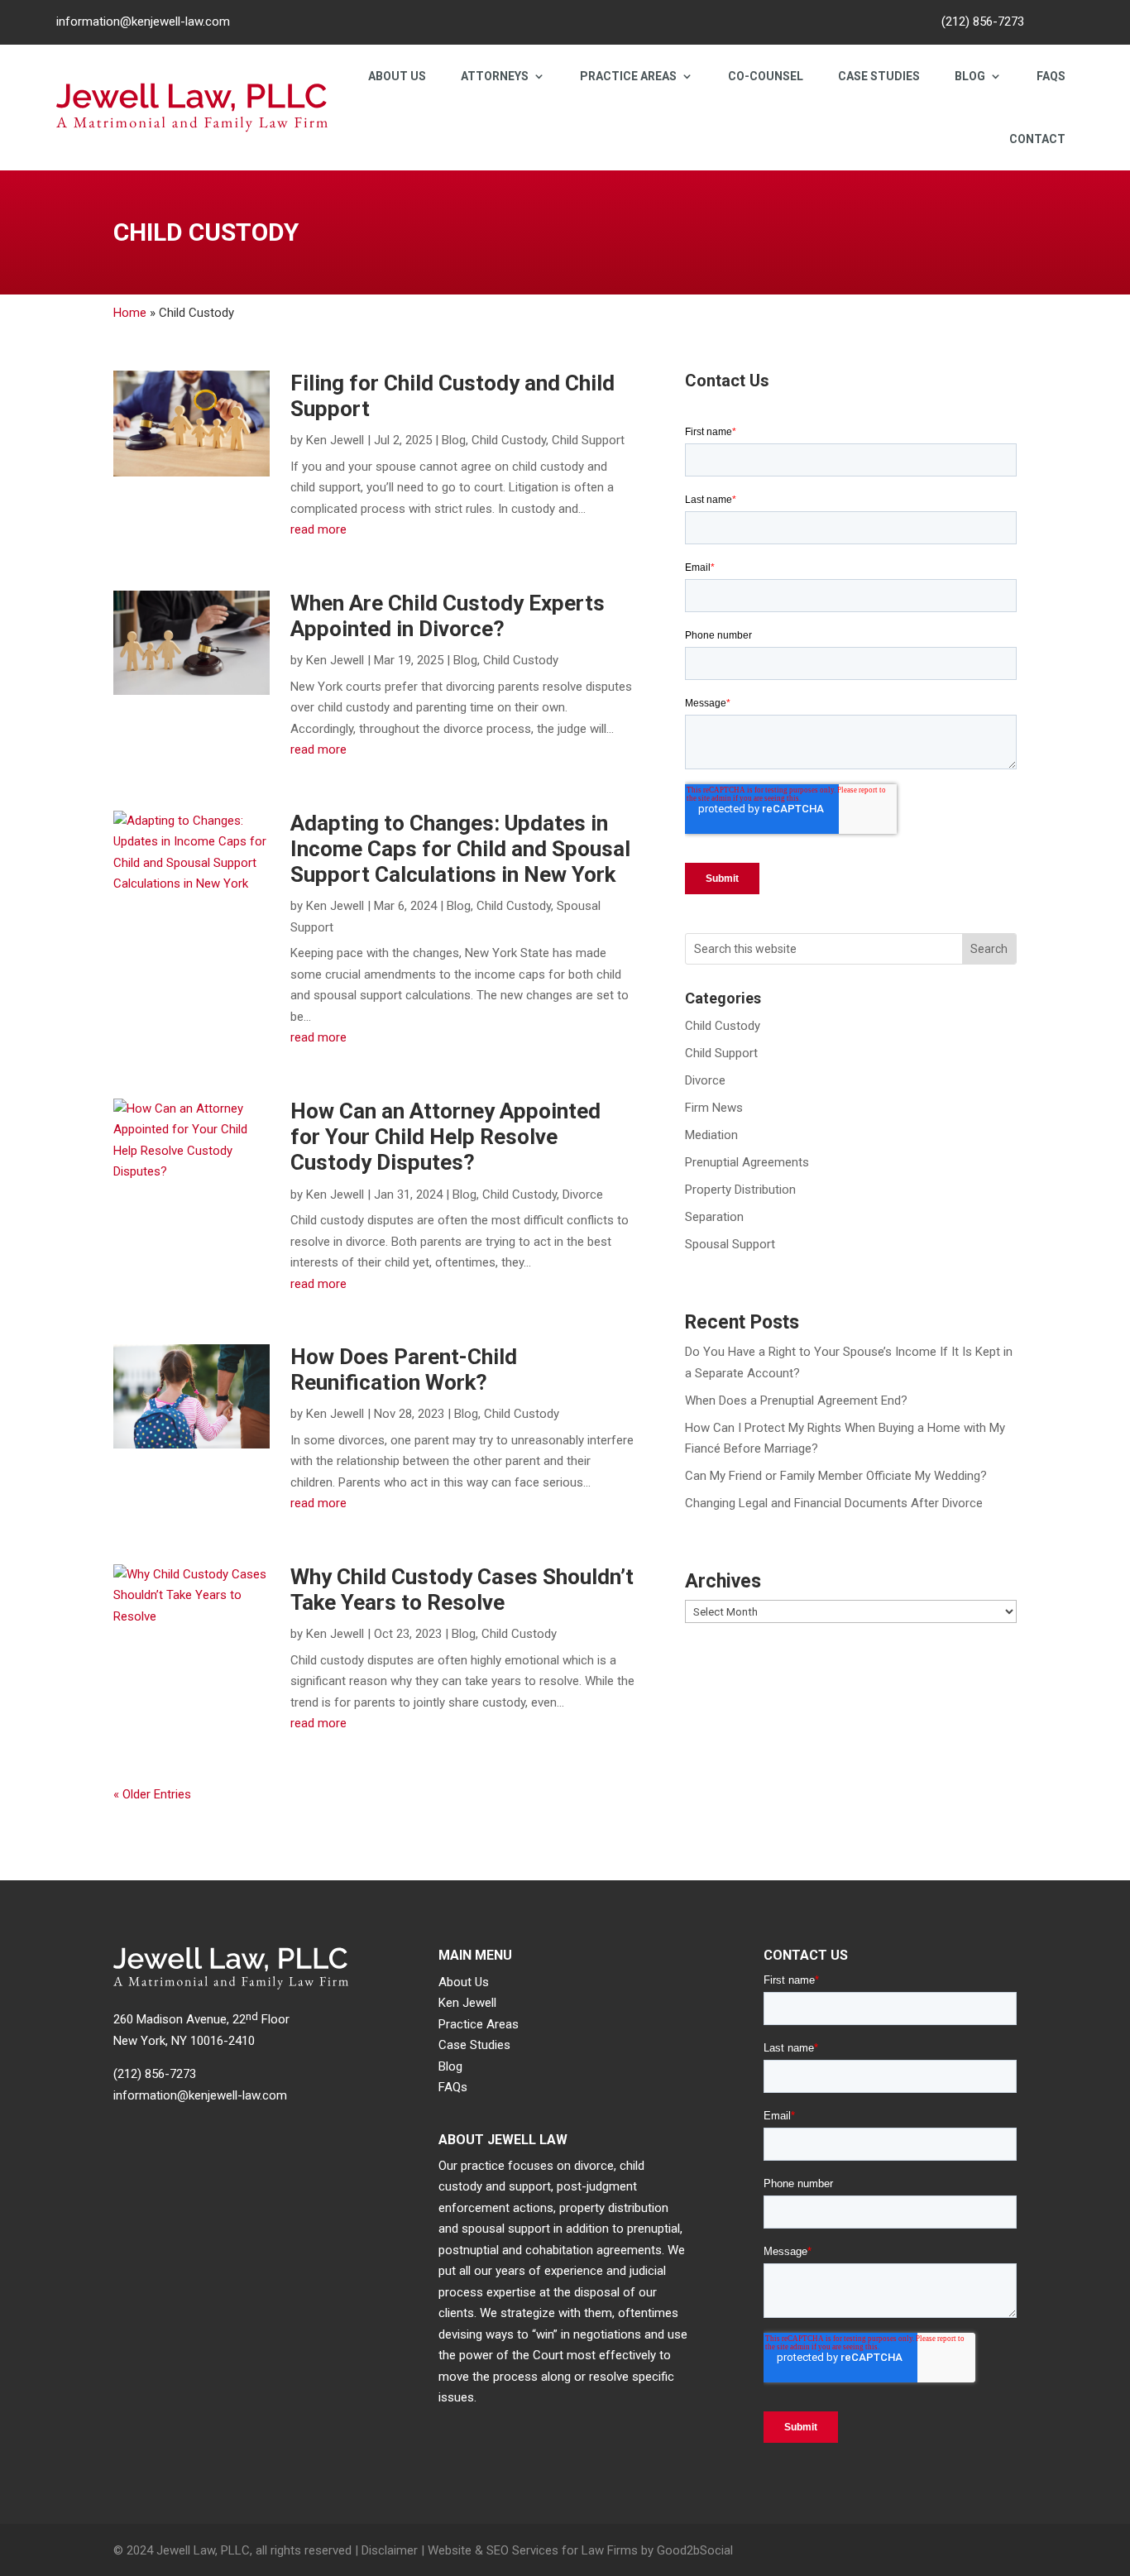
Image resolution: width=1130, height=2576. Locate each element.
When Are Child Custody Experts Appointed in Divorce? (448, 616)
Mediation (711, 1135)
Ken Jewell (335, 440)
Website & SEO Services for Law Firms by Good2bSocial (580, 2550)
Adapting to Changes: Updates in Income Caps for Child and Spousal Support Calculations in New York (460, 849)
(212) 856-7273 (983, 22)
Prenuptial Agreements (747, 1162)
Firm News (714, 1108)
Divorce (583, 1195)
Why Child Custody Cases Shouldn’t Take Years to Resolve (462, 1590)
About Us (397, 76)
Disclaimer (390, 2550)
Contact (1037, 139)
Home (130, 313)
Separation (714, 1217)
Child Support (588, 440)
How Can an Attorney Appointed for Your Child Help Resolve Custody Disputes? (445, 1137)
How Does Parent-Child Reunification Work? (404, 1369)
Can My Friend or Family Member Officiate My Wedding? (836, 1476)
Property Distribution (740, 1190)
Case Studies (879, 76)
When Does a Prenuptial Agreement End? (796, 1401)
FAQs (1051, 76)
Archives (723, 1582)
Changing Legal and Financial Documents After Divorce (834, 1503)
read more (318, 529)
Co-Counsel (766, 76)
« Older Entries (152, 1794)
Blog (970, 76)
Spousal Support (730, 1244)
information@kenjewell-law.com (143, 22)
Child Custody (509, 440)
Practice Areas (628, 76)
